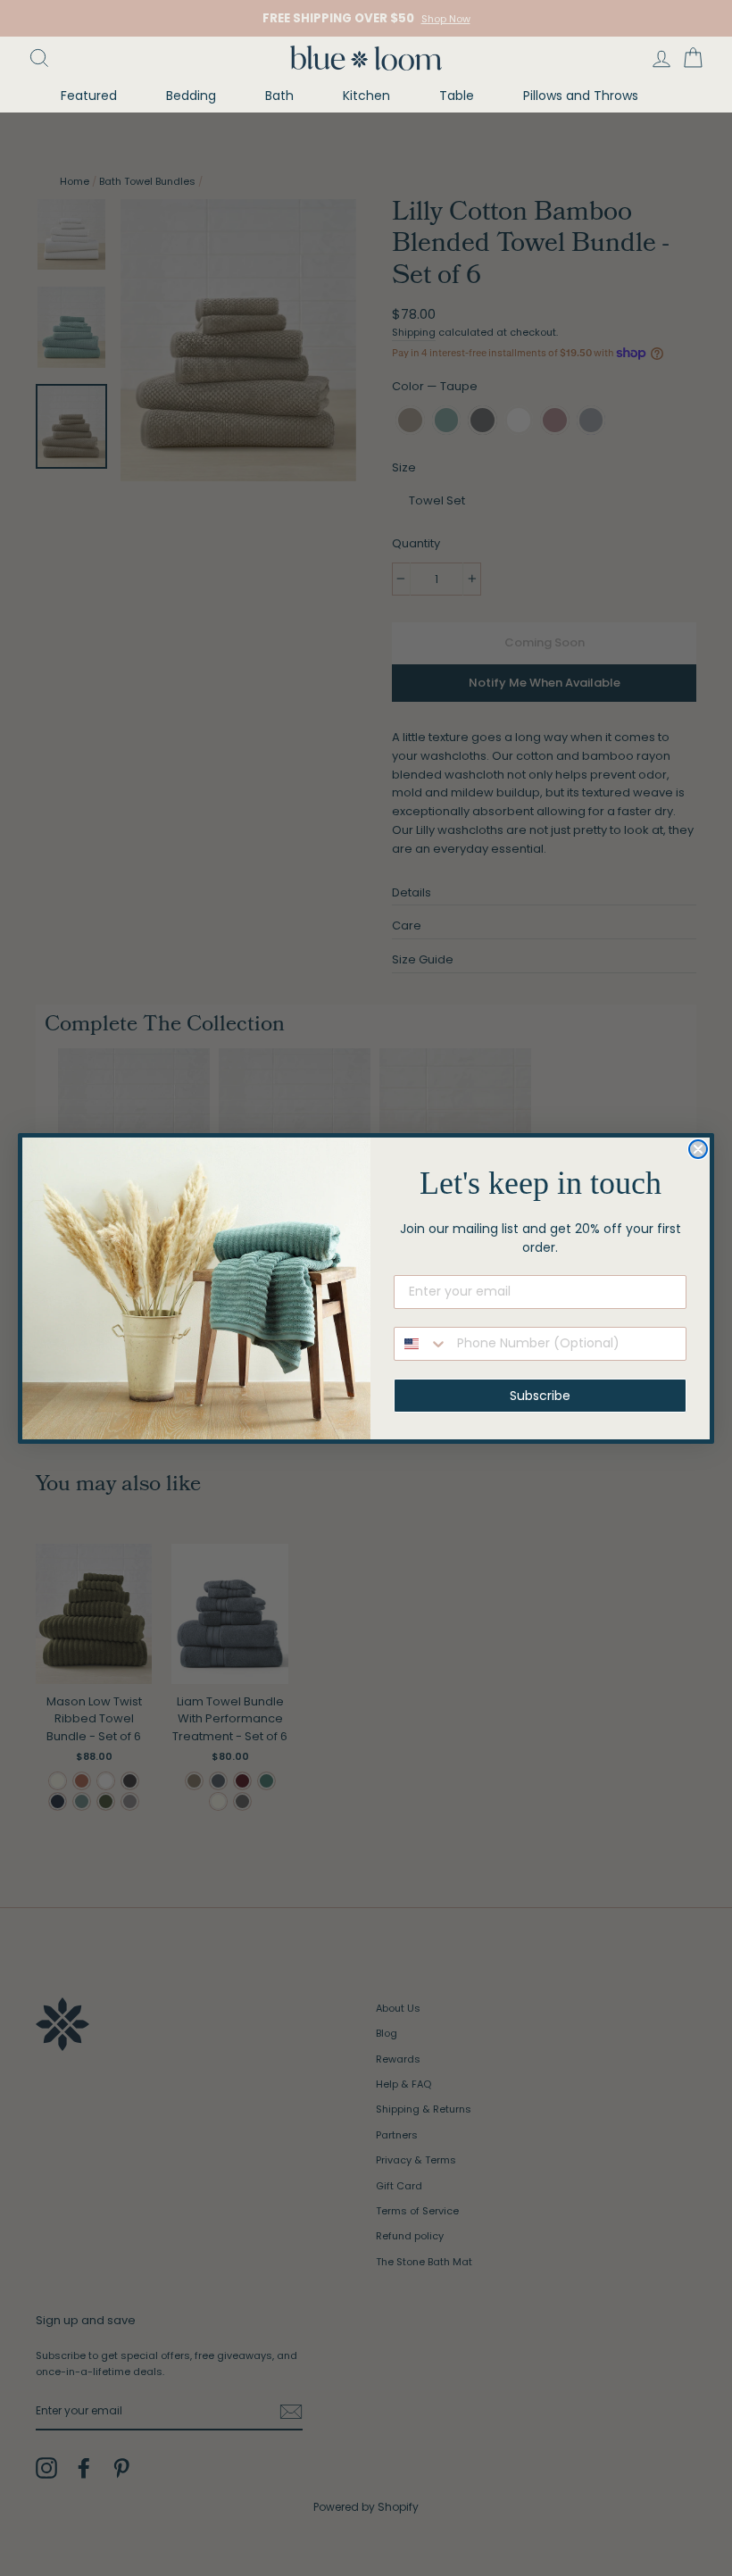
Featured (89, 96)
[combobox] (421, 1344)
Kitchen (366, 96)
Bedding (191, 96)
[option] (366, 18)
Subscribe (540, 1396)
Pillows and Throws (581, 96)
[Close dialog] (698, 1149)
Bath (279, 96)
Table (457, 96)
